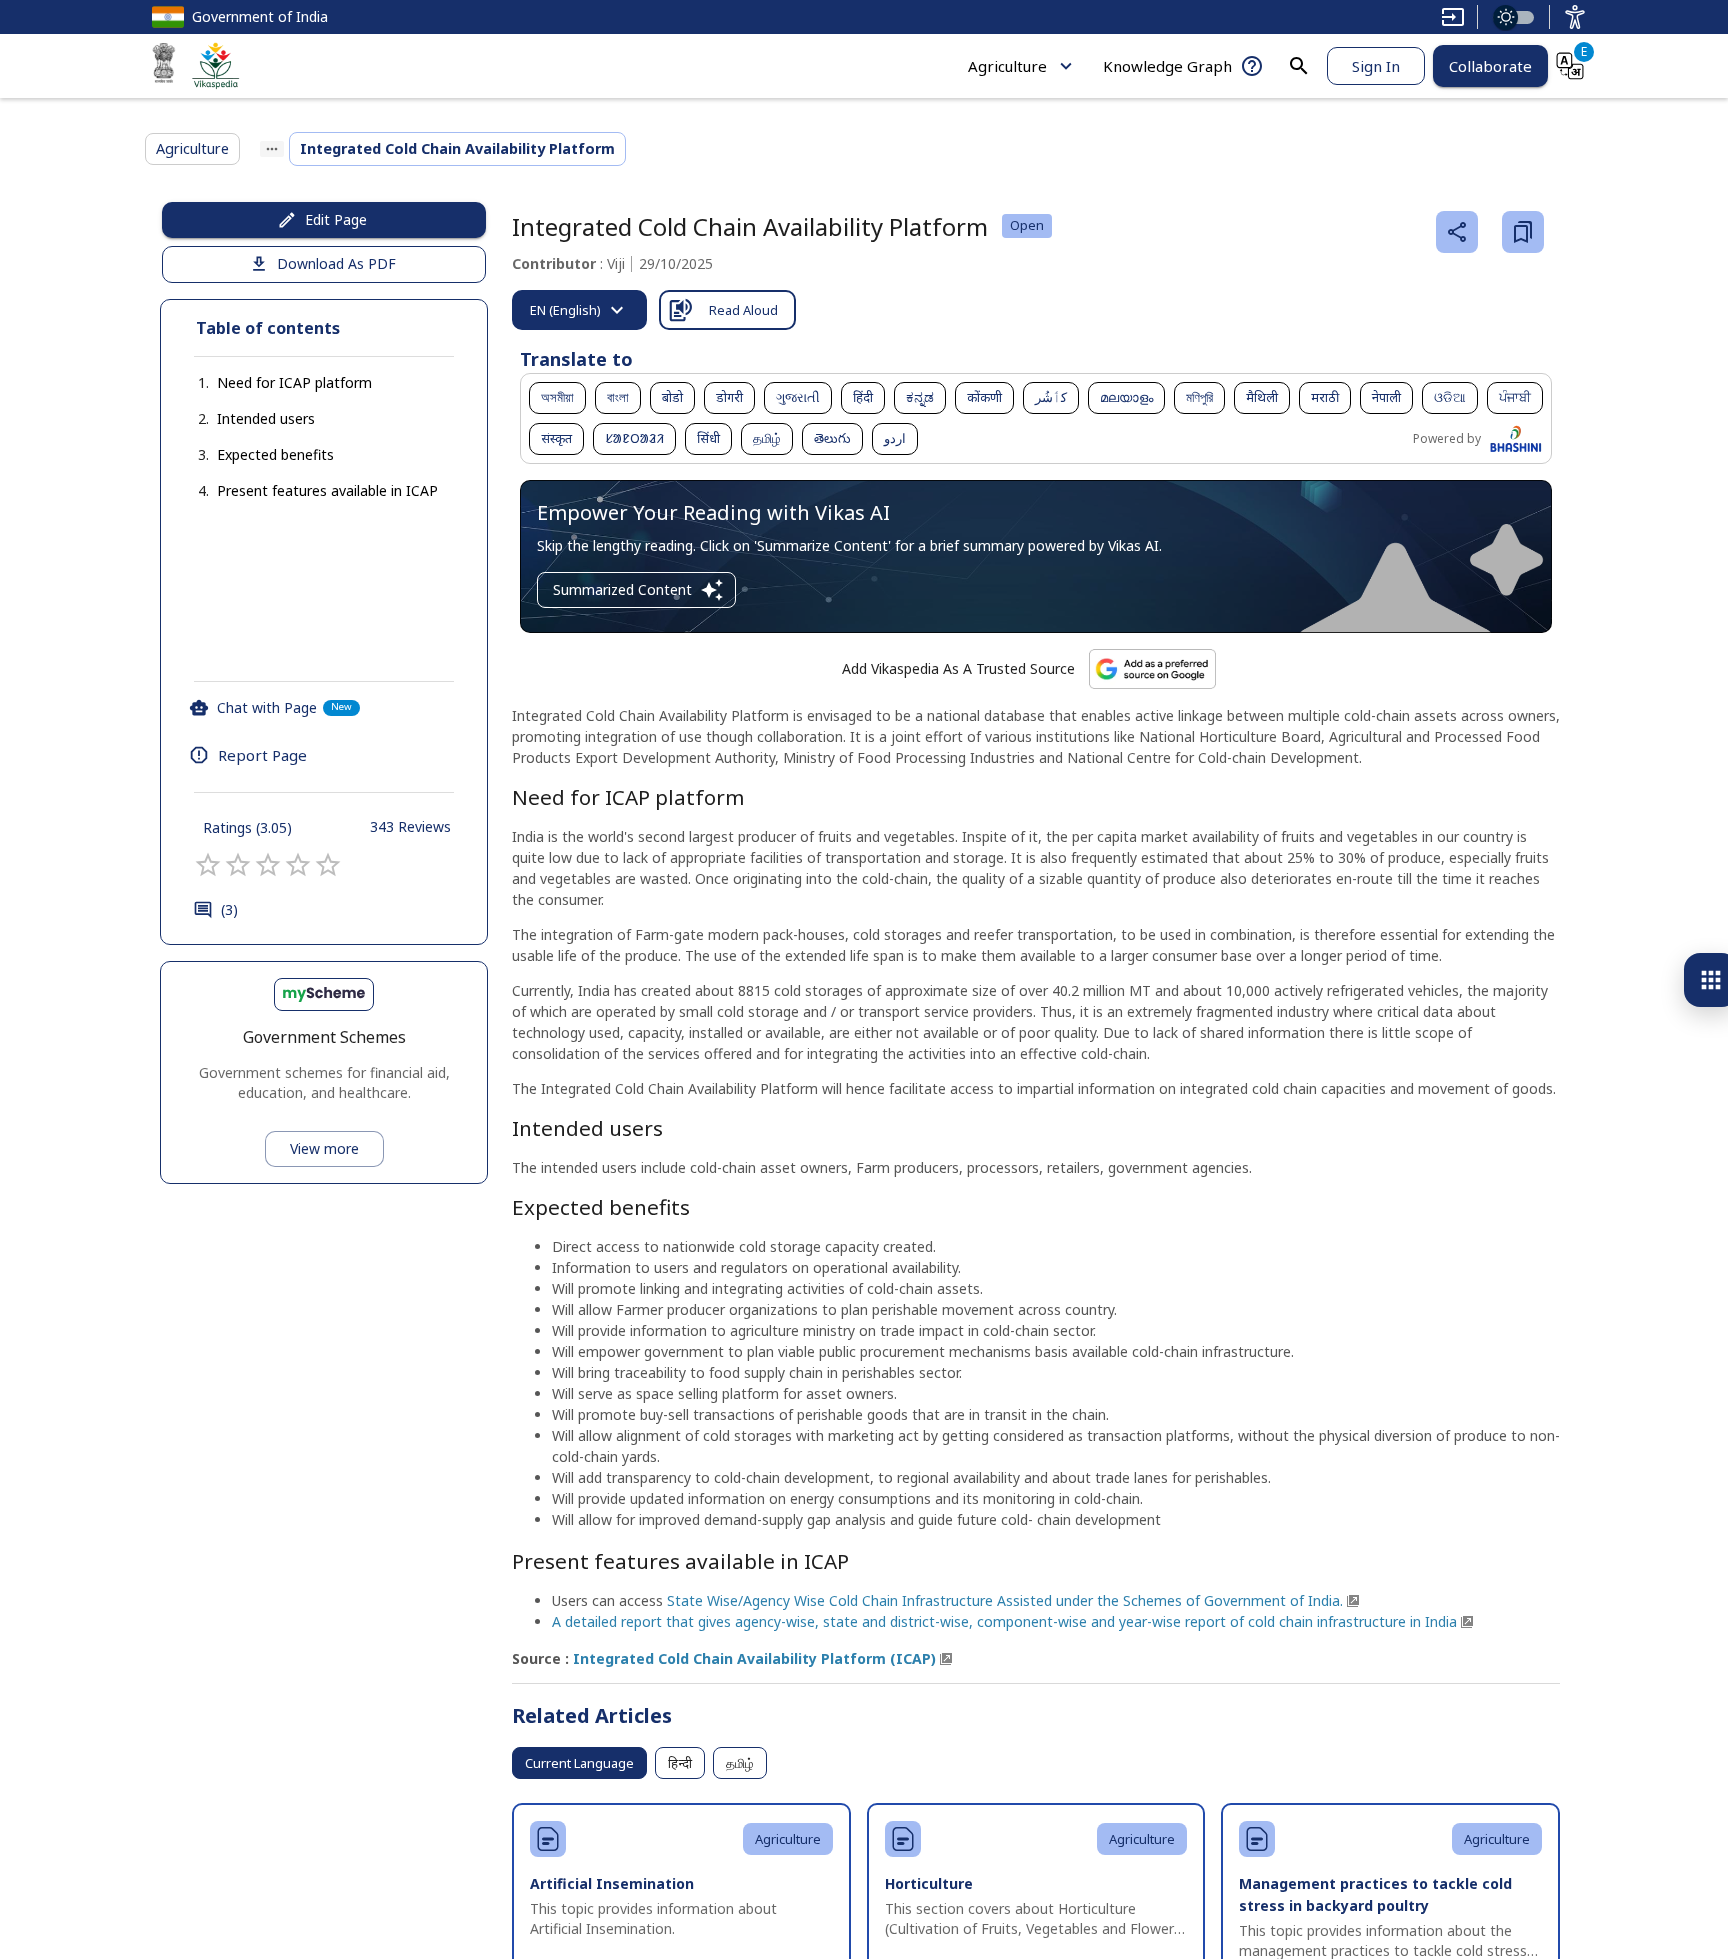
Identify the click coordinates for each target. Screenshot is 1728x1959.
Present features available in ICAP (327, 490)
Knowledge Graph (1167, 66)
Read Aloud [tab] (743, 310)
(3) (229, 909)
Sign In (1376, 66)
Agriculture (1007, 66)
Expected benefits (275, 454)
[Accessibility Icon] (1575, 17)
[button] (274, 383)
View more (324, 1148)
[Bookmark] (1523, 232)
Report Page (262, 755)
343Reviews (410, 826)
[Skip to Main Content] (1453, 17)
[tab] (579, 310)
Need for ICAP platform (294, 382)
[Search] (1299, 66)
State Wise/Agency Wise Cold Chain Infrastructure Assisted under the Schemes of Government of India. (1005, 1600)
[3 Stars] (268, 865)
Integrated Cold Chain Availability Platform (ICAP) (754, 1658)
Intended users (266, 418)
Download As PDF (336, 263)
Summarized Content (622, 589)
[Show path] (272, 149)
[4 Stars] (298, 865)
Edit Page (336, 219)
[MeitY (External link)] (164, 66)
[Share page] (1457, 232)
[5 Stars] (328, 865)
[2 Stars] (238, 865)
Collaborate (1490, 66)
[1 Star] (208, 865)
